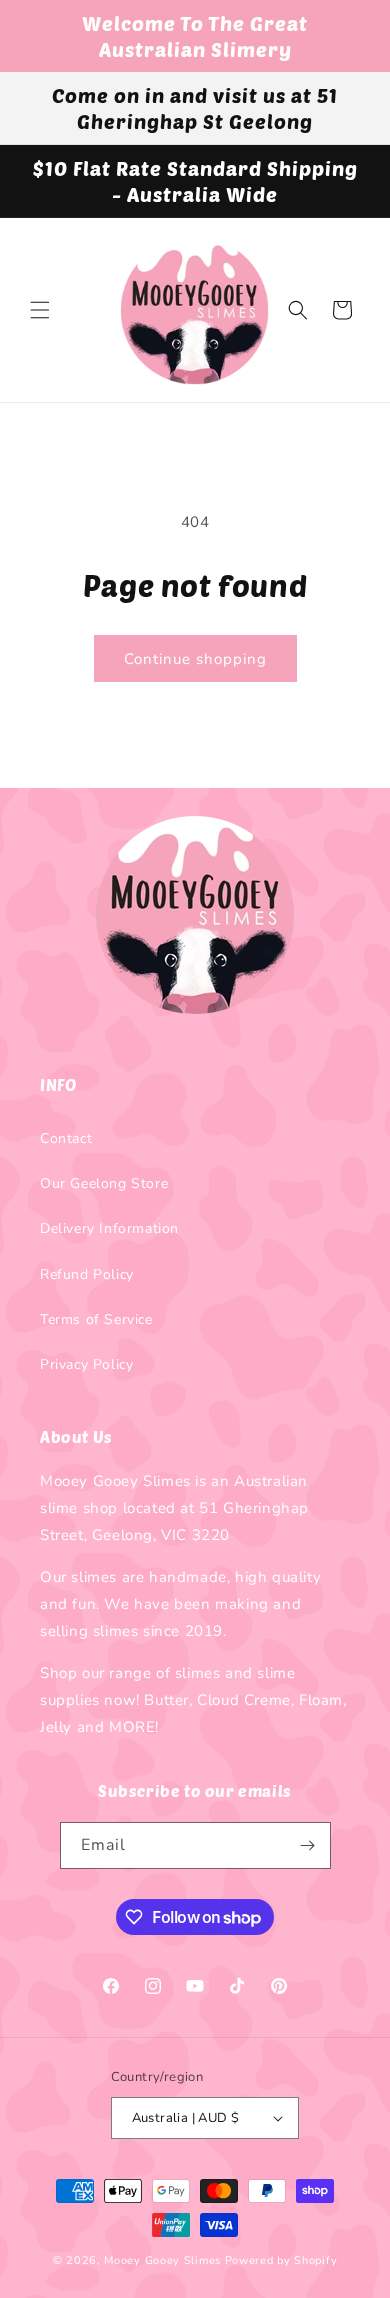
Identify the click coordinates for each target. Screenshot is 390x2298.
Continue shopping (195, 659)
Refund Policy (87, 1274)
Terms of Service (96, 1319)
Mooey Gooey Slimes (162, 2260)
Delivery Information (109, 1228)
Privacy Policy (86, 1364)
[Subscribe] (308, 1845)
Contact (66, 1138)
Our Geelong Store (104, 1183)
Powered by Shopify (281, 2260)
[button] (40, 310)
